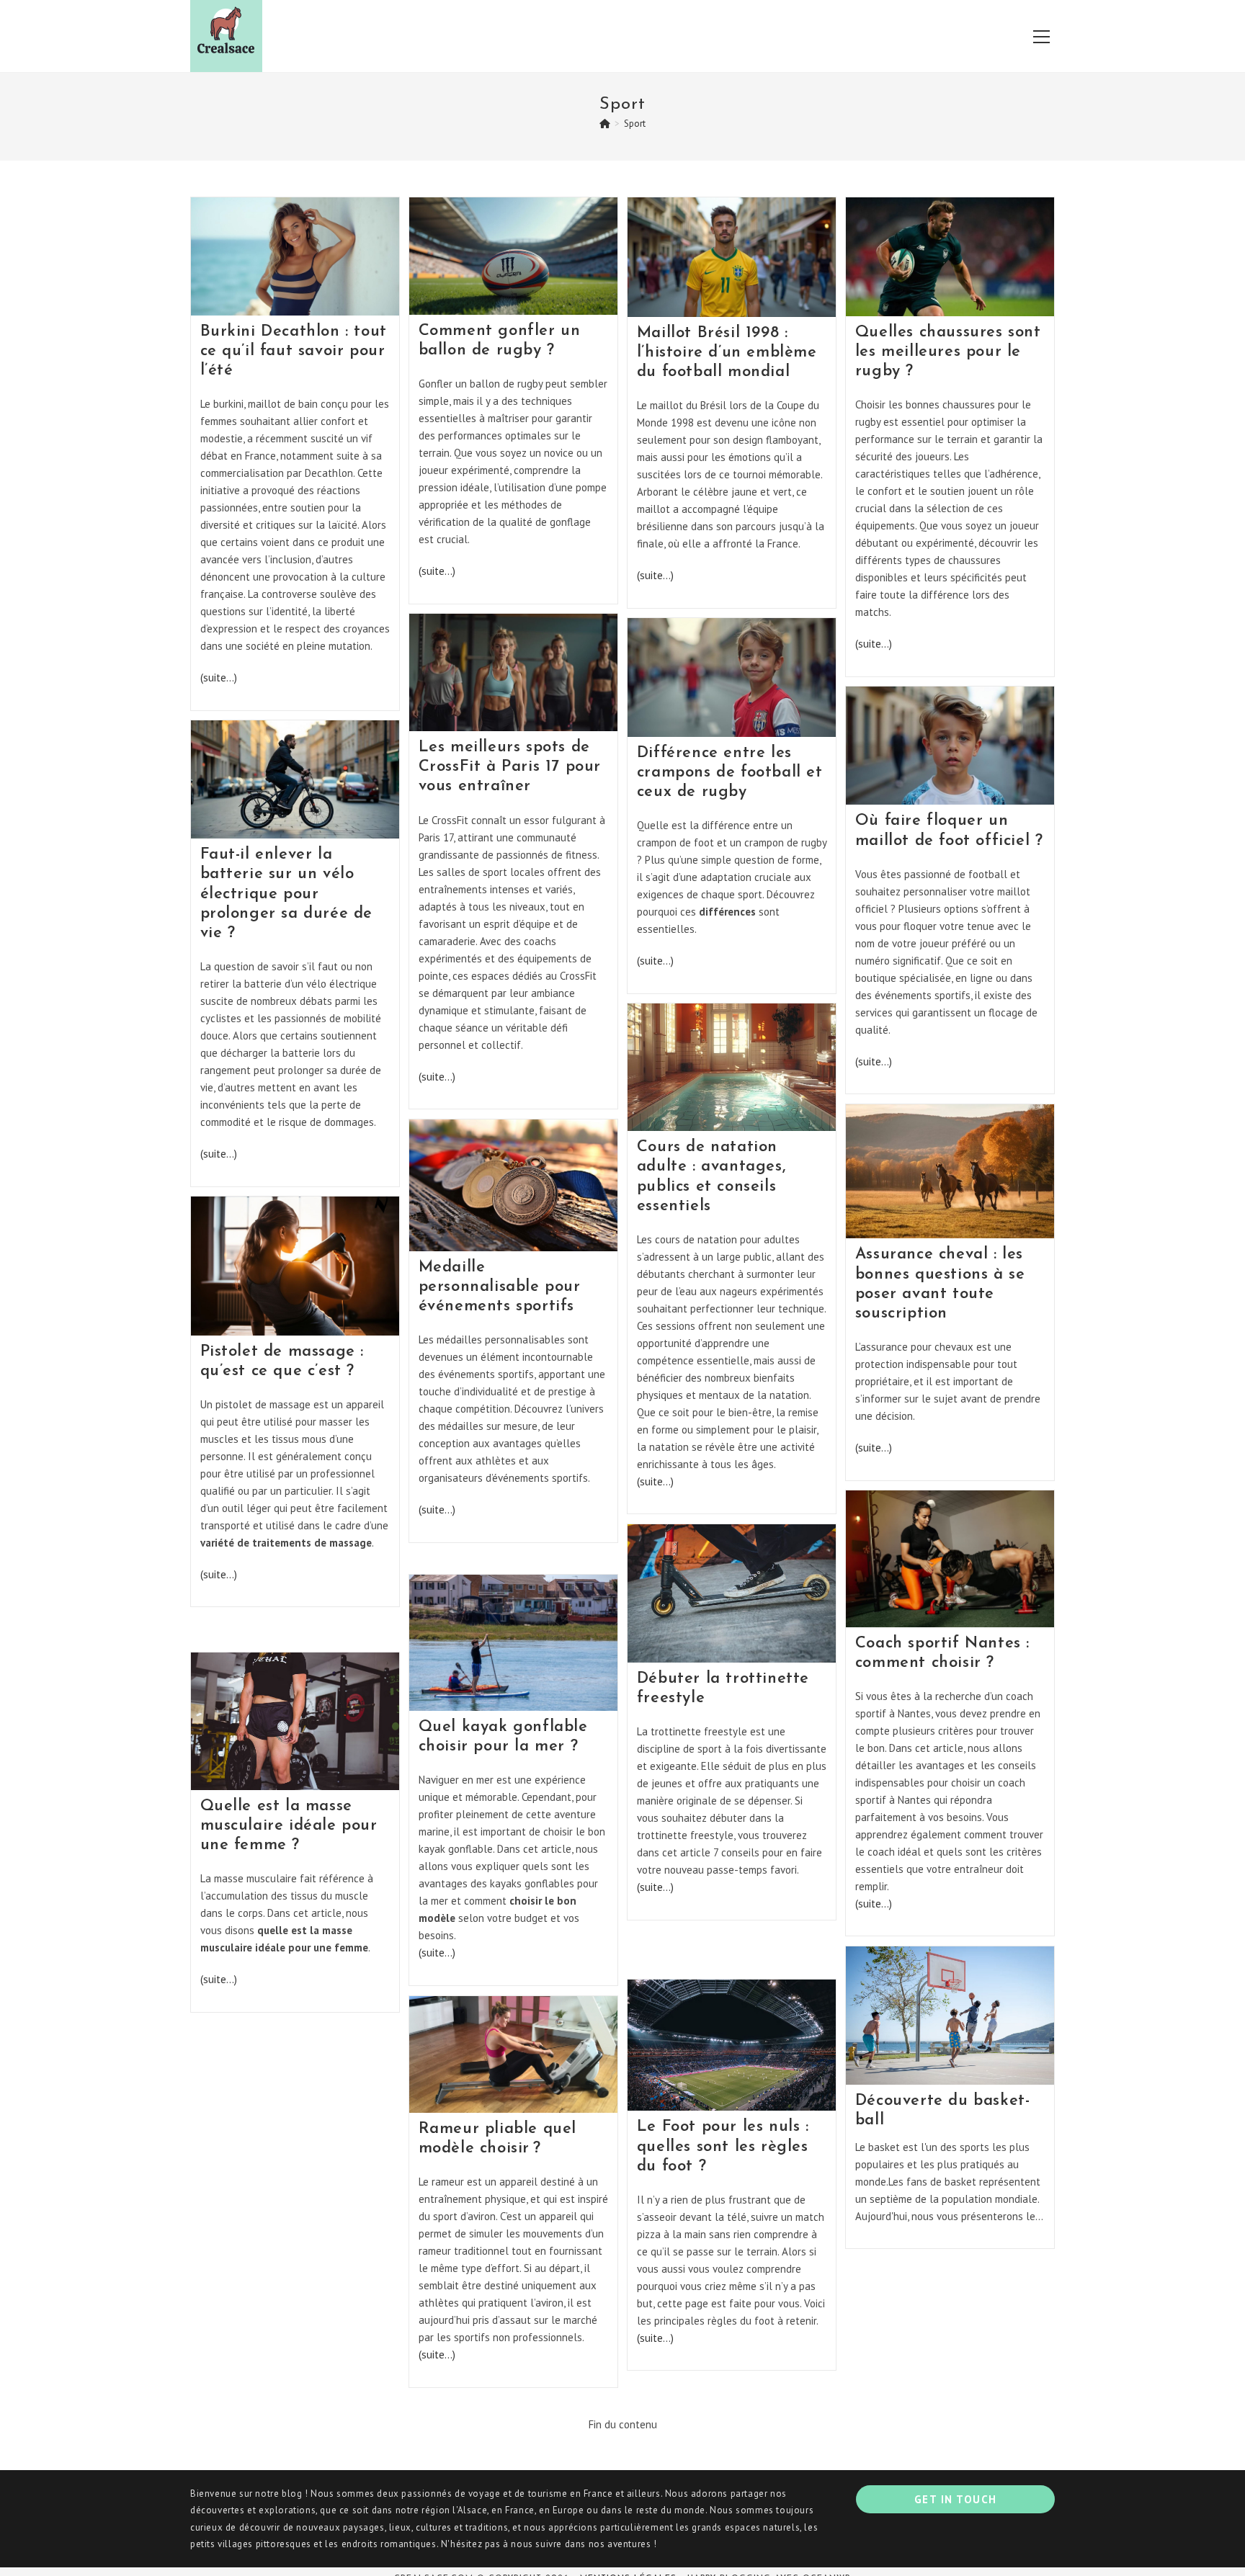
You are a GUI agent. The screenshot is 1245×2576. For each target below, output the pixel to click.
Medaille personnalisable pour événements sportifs (500, 1287)
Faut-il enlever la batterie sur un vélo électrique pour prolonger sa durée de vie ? (287, 894)
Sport (635, 124)
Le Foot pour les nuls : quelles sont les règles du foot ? (723, 2146)
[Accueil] (605, 124)
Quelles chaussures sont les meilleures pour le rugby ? (948, 352)
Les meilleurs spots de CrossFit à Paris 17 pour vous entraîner (510, 767)
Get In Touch (956, 2499)
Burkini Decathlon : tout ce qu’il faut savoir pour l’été (294, 351)
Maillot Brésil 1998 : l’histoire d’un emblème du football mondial (727, 353)
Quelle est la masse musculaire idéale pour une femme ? (289, 1826)
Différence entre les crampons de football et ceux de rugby (730, 773)
